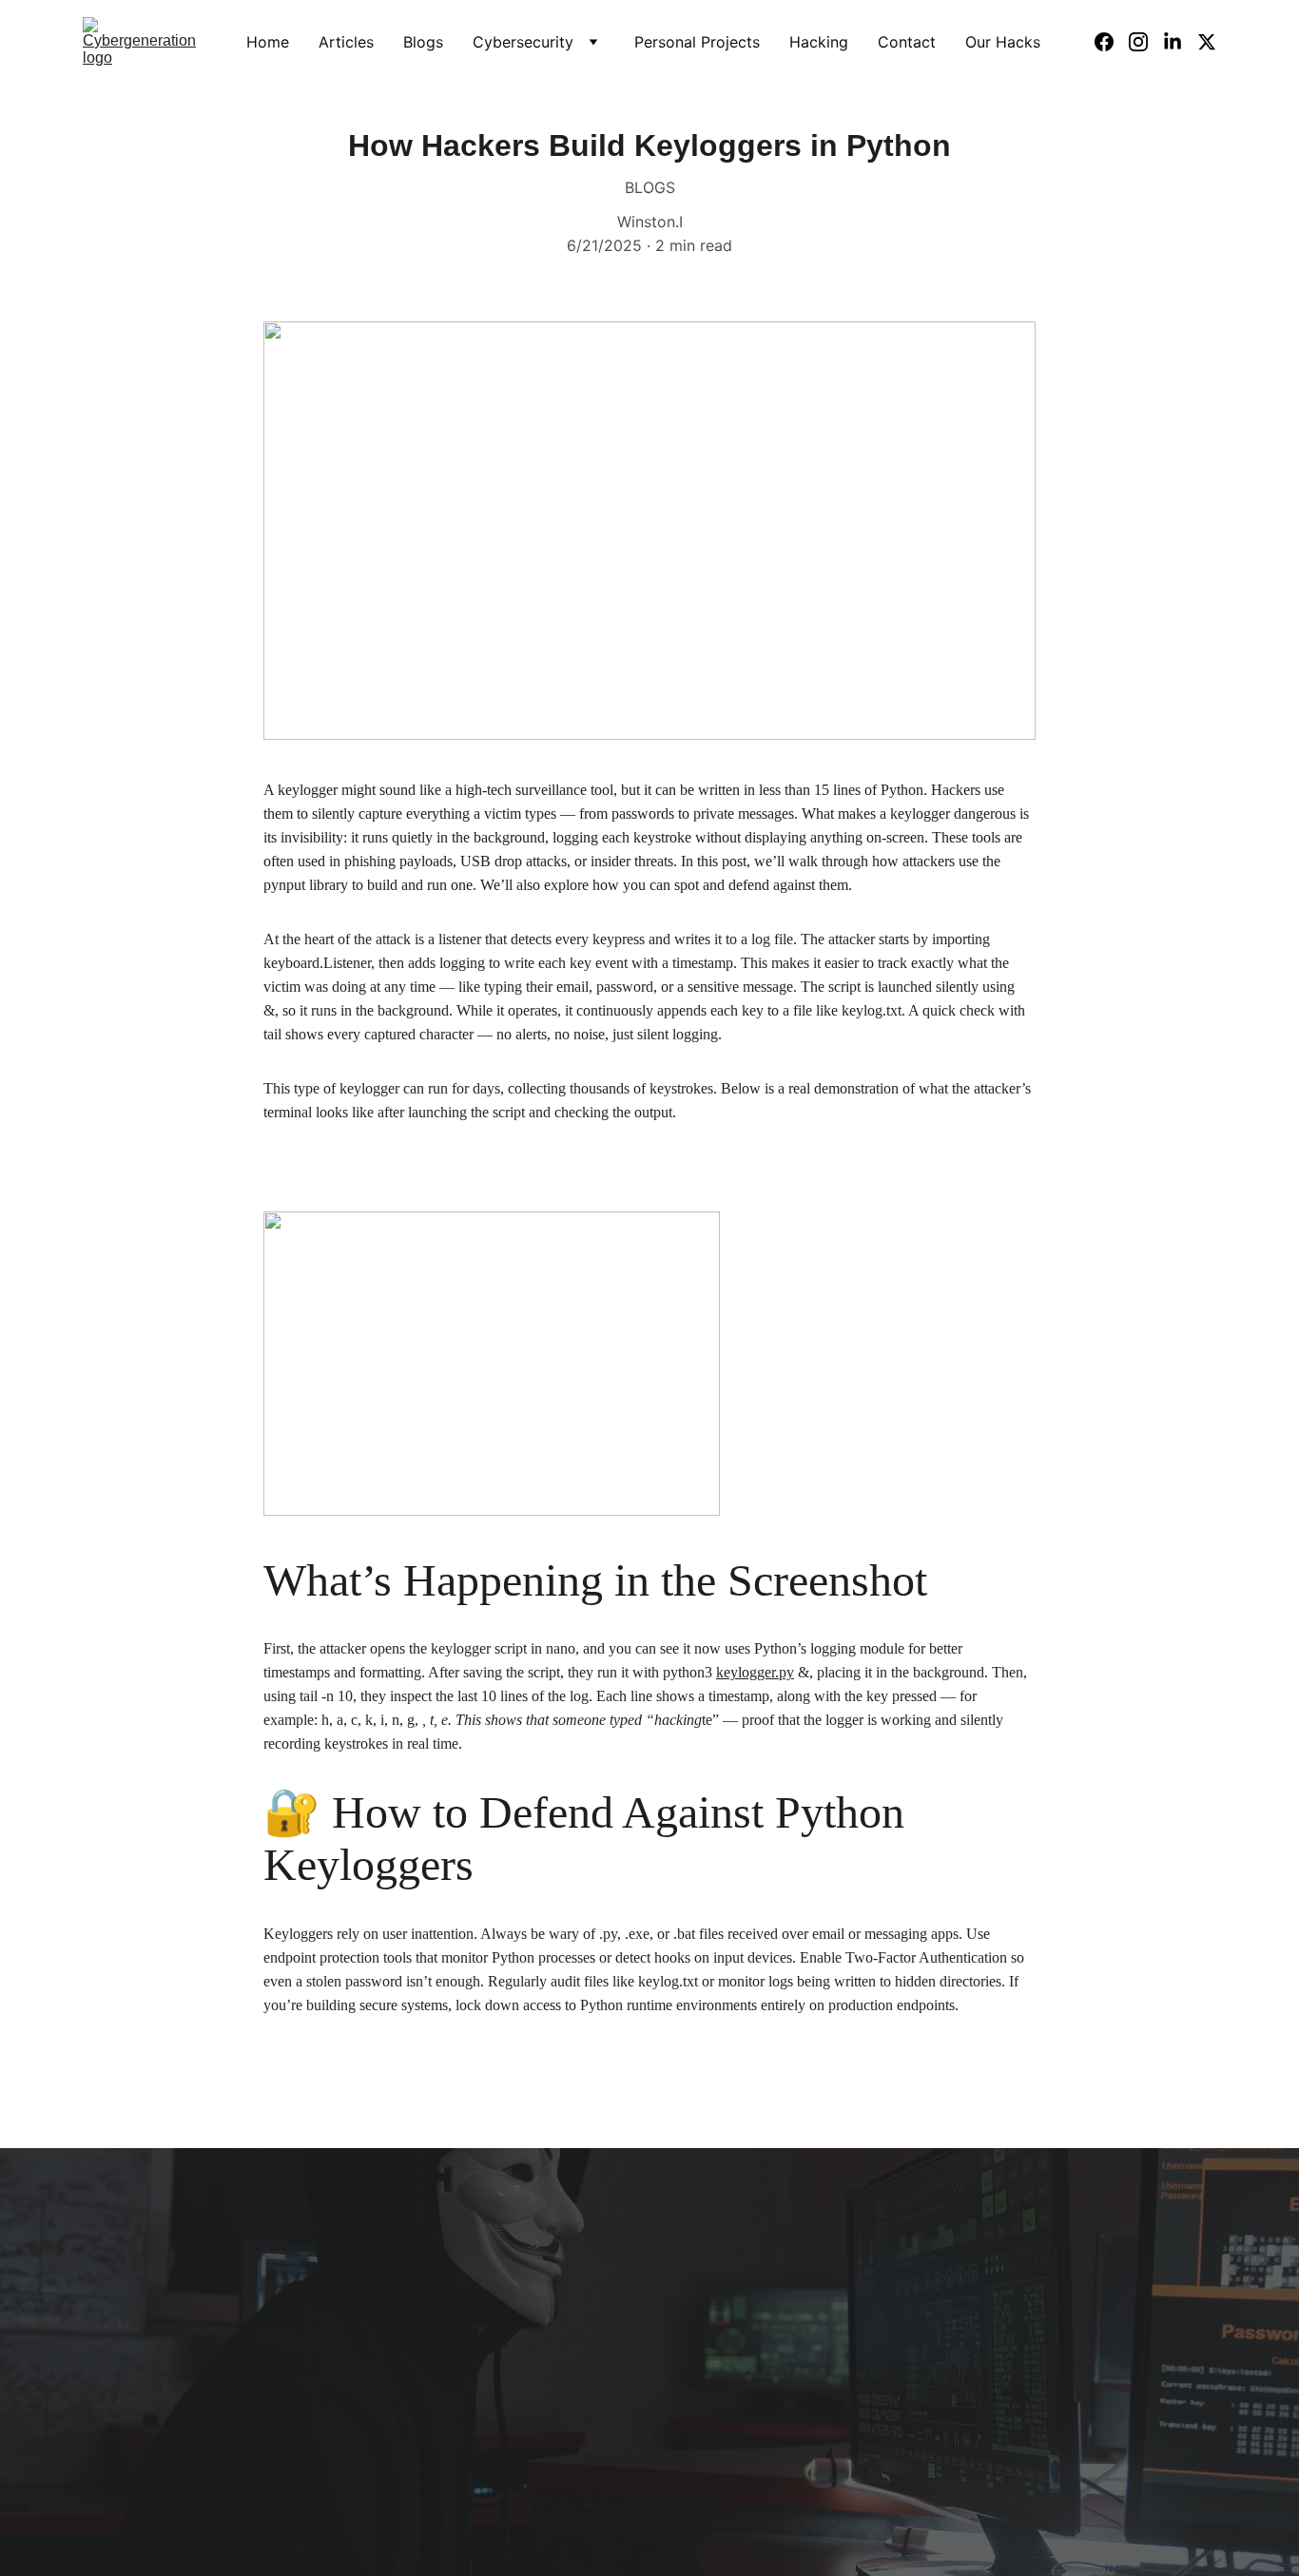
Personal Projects (697, 42)
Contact (907, 42)
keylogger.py (755, 1672)
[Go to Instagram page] (1146, 42)
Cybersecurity (523, 42)
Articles (346, 42)
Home (268, 42)
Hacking (819, 42)
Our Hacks (1003, 42)
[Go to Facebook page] (1112, 42)
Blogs (423, 42)
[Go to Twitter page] (1207, 42)
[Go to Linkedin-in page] (1180, 42)
